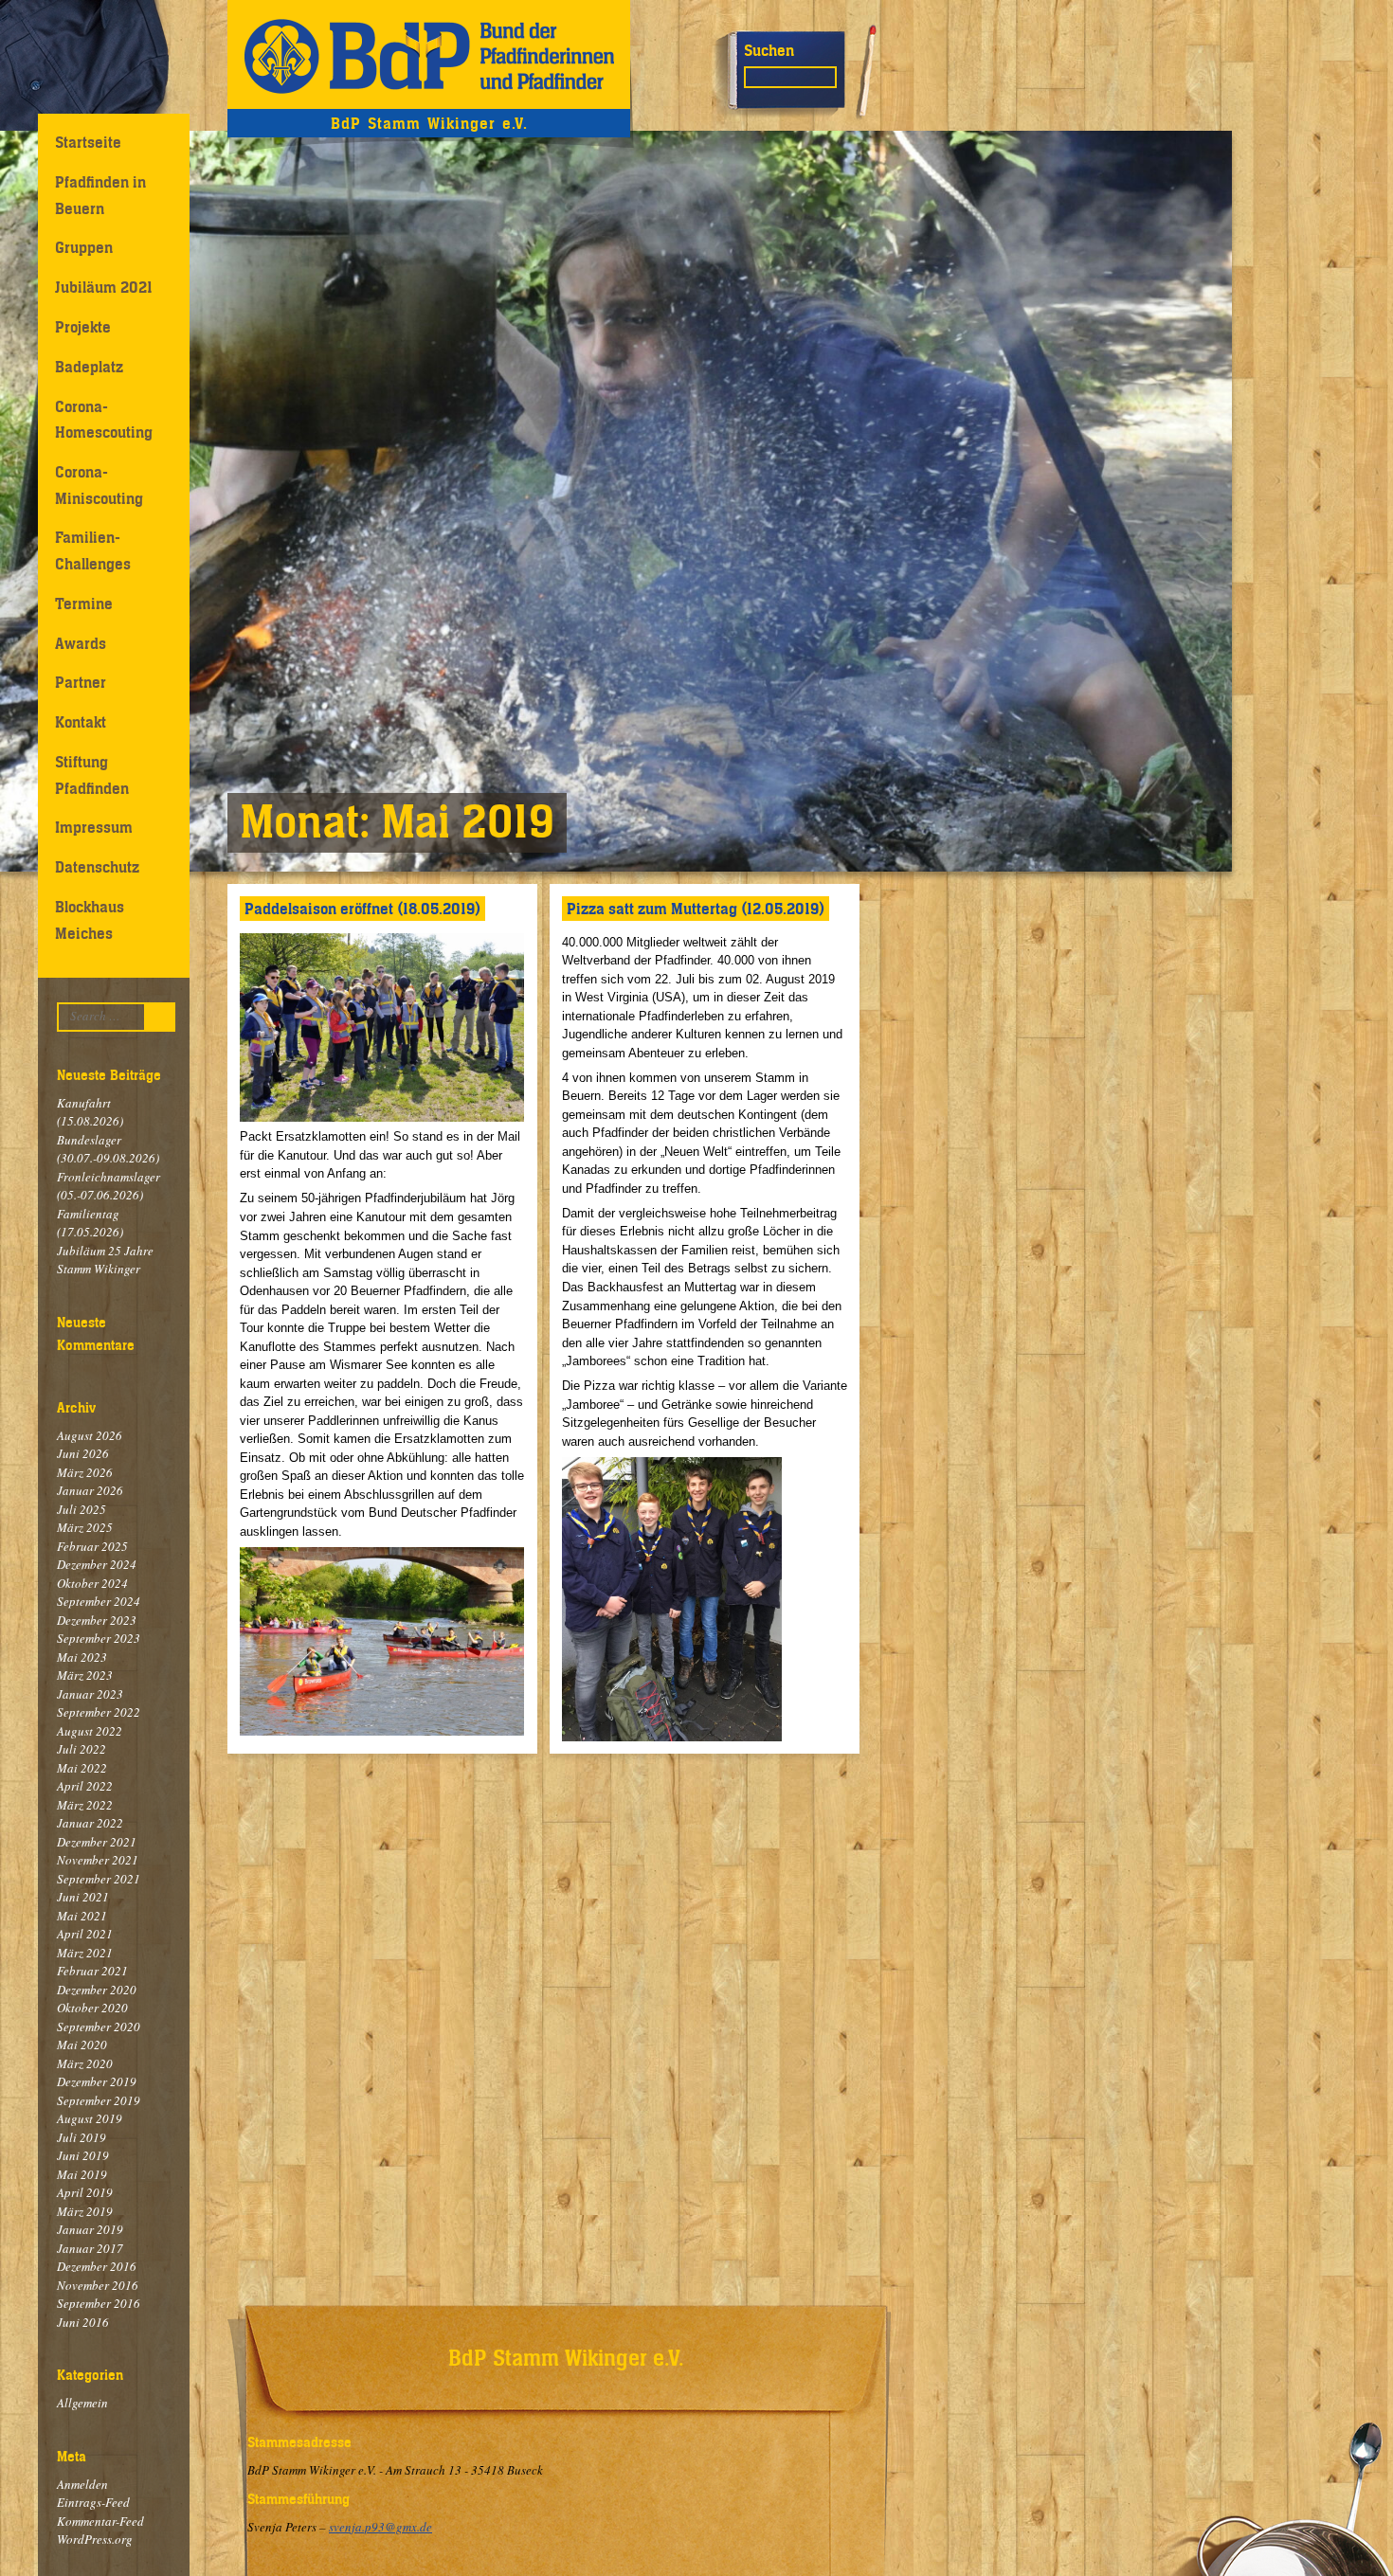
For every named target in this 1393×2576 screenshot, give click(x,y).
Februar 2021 (92, 1971)
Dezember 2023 (97, 1620)
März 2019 (85, 2211)
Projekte (83, 327)
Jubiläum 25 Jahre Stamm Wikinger (105, 1260)
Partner (81, 682)
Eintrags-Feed (93, 2502)
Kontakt (81, 722)
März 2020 (85, 2063)
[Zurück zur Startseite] (429, 54)
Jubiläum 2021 (104, 287)
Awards (81, 643)
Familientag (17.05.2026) (90, 1223)
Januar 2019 (90, 2229)
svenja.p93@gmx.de (380, 2527)
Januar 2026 (90, 1490)
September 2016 (99, 2303)
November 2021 (98, 1860)
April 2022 (85, 1786)
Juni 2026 (83, 1453)
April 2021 (85, 1934)
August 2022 (90, 1731)
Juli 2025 (81, 1509)
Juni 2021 (83, 1897)
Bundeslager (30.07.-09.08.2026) (108, 1149)
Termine (84, 603)
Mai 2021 (82, 1916)
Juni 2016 (83, 2322)
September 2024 (99, 1601)
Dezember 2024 (97, 1564)
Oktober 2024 (92, 1583)
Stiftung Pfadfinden (92, 775)
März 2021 (85, 1953)
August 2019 (90, 2118)
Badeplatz (89, 367)
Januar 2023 (90, 1694)
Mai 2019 (82, 2174)
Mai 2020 (82, 2045)
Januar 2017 (90, 2248)
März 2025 (85, 1527)
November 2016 (98, 2285)
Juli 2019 (81, 2137)
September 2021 (99, 1879)
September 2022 (99, 1712)
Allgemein (82, 2403)
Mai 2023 (82, 1657)
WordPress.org (95, 2539)
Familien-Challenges (93, 550)
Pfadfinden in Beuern (100, 195)
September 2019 (99, 2100)
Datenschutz (97, 867)
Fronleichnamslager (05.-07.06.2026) (109, 1186)
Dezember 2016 (97, 2266)
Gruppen (84, 247)
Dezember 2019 (97, 2081)
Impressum (94, 827)
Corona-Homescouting (104, 419)
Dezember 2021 (97, 1842)
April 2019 (85, 2192)
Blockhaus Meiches (90, 919)
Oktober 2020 (92, 2008)
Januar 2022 (90, 1823)
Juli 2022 (81, 1749)
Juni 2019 (83, 2155)
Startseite (88, 142)
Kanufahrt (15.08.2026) (90, 1112)
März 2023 (85, 1675)
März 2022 (85, 1805)
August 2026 (90, 1435)
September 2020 (99, 2027)
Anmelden (82, 2484)
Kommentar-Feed (100, 2521)
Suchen (769, 50)
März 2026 (85, 1472)
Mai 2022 (82, 1768)
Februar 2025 (92, 1546)
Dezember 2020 (97, 1990)
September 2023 (99, 1638)
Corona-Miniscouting (99, 485)
